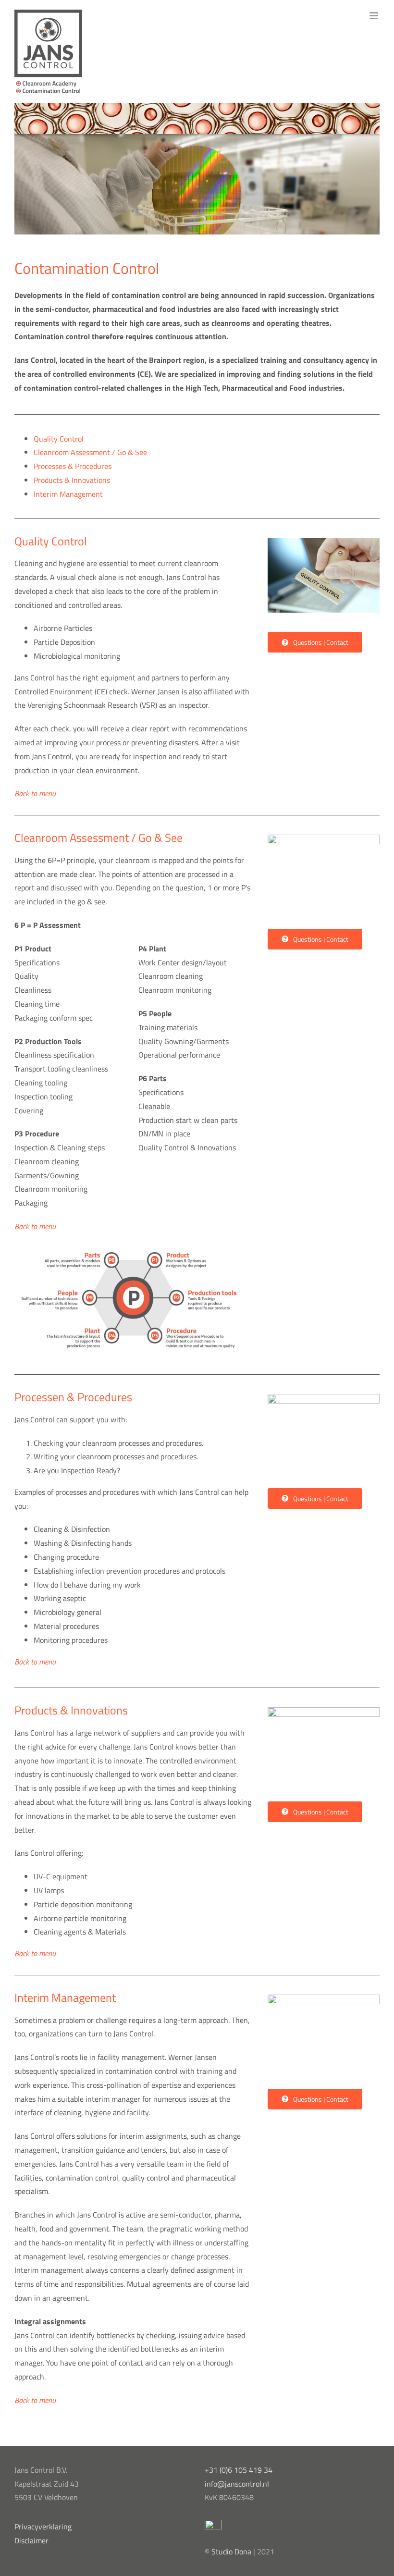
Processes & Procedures (73, 466)
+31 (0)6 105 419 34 (239, 2470)
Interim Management (68, 494)
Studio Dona (231, 2551)
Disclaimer (31, 2540)
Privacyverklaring (43, 2527)
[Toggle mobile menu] (375, 16)
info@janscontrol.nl (237, 2484)
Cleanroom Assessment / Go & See (90, 452)
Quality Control (59, 439)
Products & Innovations (72, 480)
